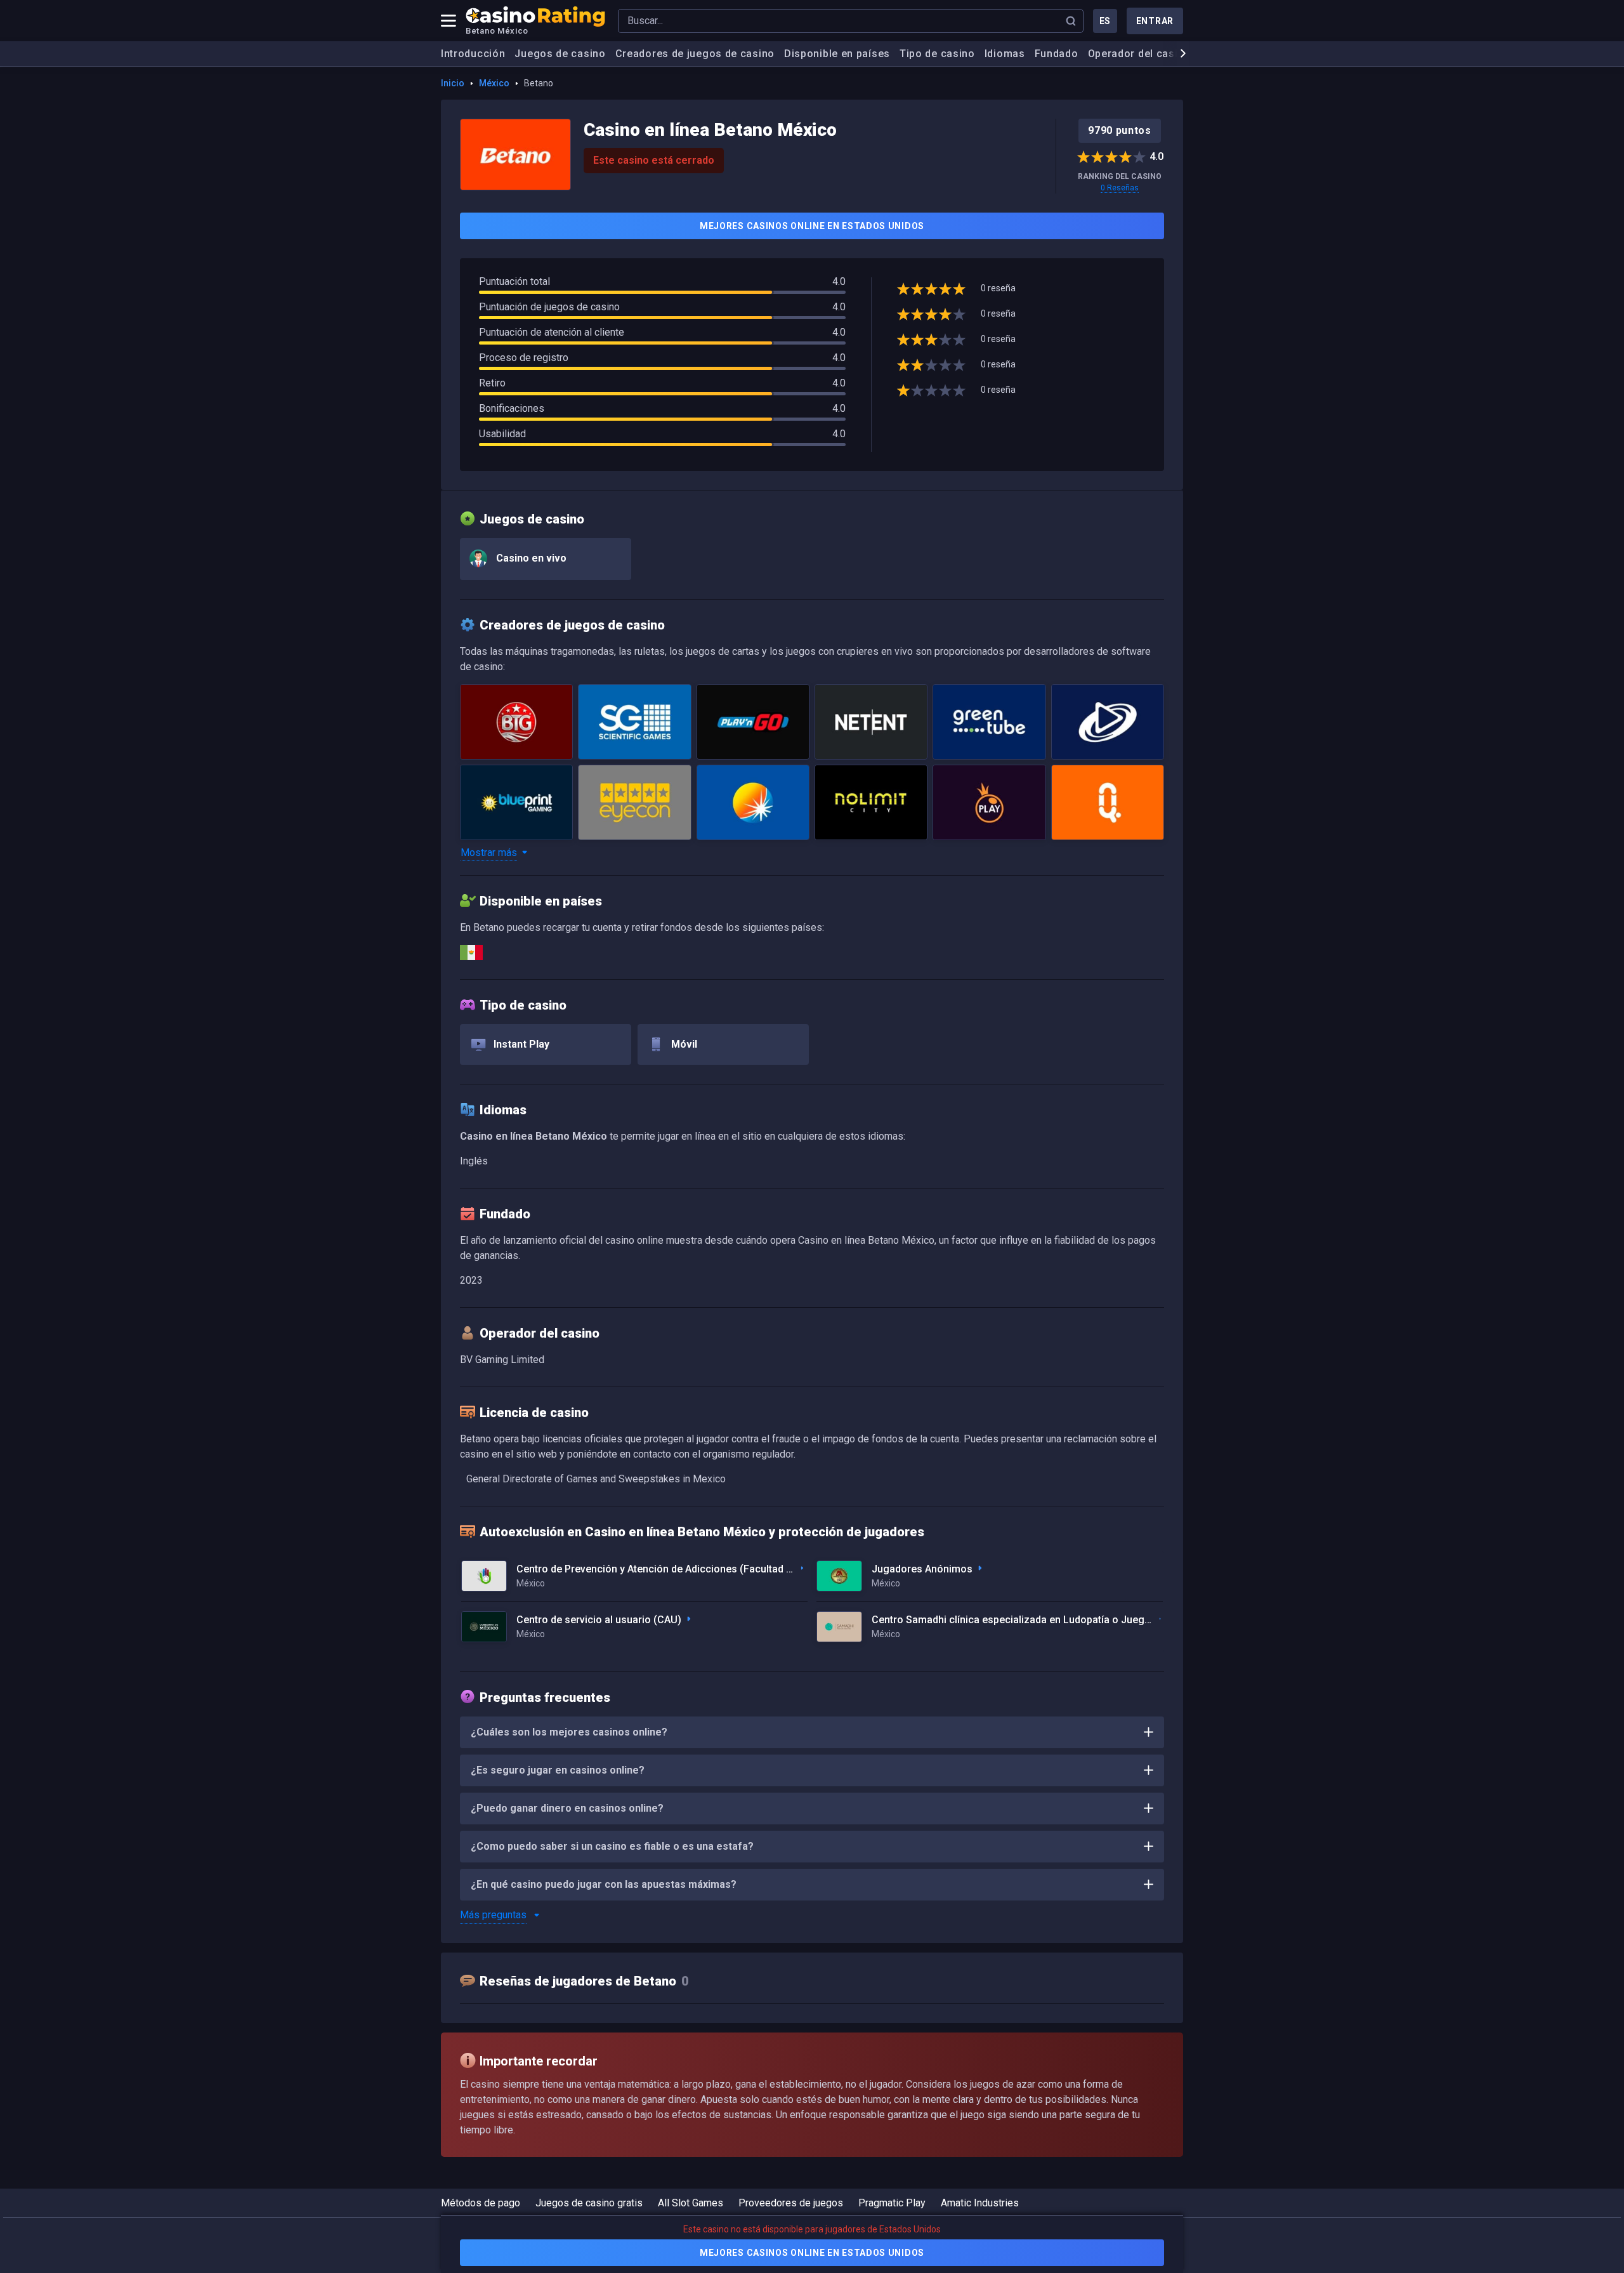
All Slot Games (691, 2203)
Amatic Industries (980, 2203)
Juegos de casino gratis (589, 2203)
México (494, 83)
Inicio (453, 83)
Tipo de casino (937, 54)
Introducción (473, 54)
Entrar (1155, 21)
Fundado (1057, 54)
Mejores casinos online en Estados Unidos (812, 226)
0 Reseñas (1120, 188)
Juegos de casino (560, 54)
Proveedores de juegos (791, 2203)
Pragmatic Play (892, 2203)
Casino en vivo (530, 558)
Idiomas (1005, 54)
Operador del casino (1139, 54)
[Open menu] (449, 21)
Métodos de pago (481, 2203)
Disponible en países (837, 54)
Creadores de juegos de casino (695, 54)
